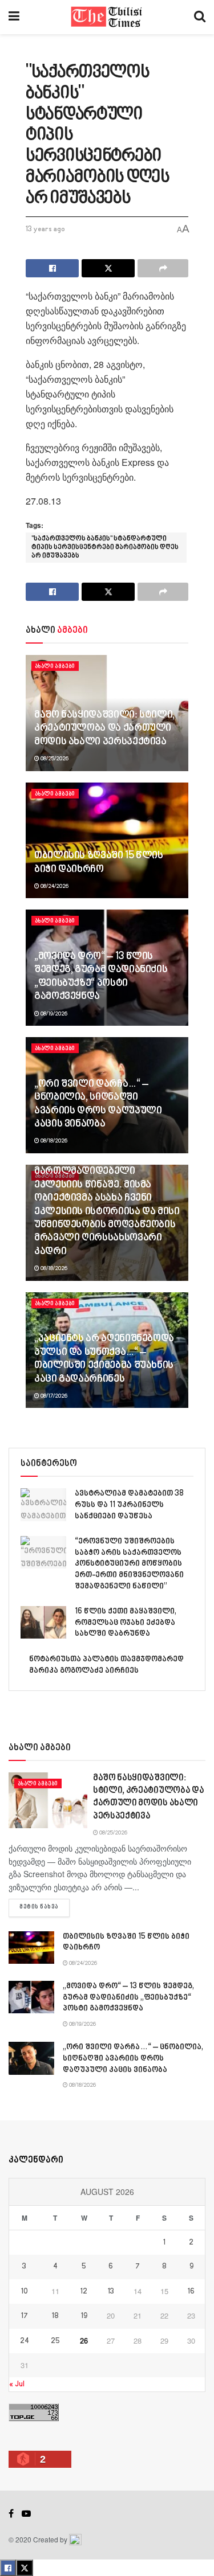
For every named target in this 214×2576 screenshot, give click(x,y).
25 (55, 2341)
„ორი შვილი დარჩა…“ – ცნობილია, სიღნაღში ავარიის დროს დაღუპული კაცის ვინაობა (98, 1104)
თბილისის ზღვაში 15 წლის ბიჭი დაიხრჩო (99, 863)
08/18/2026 (53, 1141)
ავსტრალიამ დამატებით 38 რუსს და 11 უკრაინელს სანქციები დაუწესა (129, 1505)
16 (191, 2292)
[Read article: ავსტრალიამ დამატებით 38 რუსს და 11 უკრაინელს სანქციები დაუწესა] (43, 1504)
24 (25, 2341)
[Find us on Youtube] (26, 2514)
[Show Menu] (14, 17)
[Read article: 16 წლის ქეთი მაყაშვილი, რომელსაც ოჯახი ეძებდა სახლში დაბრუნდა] (43, 1622)
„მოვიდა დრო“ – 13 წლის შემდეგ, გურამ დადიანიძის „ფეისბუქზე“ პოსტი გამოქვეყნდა (101, 977)
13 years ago (45, 230)
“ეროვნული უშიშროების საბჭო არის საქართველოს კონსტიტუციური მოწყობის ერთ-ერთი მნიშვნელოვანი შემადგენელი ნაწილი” (129, 1564)
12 (84, 2292)
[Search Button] (200, 17)
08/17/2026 (53, 1396)
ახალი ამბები (55, 666)
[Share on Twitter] (108, 268)
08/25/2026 (54, 759)
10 (25, 2292)
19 (84, 2316)
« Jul (17, 2384)
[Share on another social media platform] (163, 268)
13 (111, 2292)
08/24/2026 (54, 886)
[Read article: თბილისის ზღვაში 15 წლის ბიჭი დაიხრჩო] (31, 1948)
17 (25, 2316)
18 (55, 2316)
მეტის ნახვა (45, 1907)
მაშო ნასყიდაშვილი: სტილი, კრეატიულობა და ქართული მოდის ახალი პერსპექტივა (104, 729)
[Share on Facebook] (52, 268)
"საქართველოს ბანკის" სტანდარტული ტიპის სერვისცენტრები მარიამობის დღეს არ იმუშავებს (105, 548)
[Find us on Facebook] (11, 2514)
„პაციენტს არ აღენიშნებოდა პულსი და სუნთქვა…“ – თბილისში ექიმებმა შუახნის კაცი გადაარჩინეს (104, 1359)
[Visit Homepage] (107, 17)
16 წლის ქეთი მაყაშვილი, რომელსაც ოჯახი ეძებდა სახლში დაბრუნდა (126, 1623)
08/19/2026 (53, 1014)
